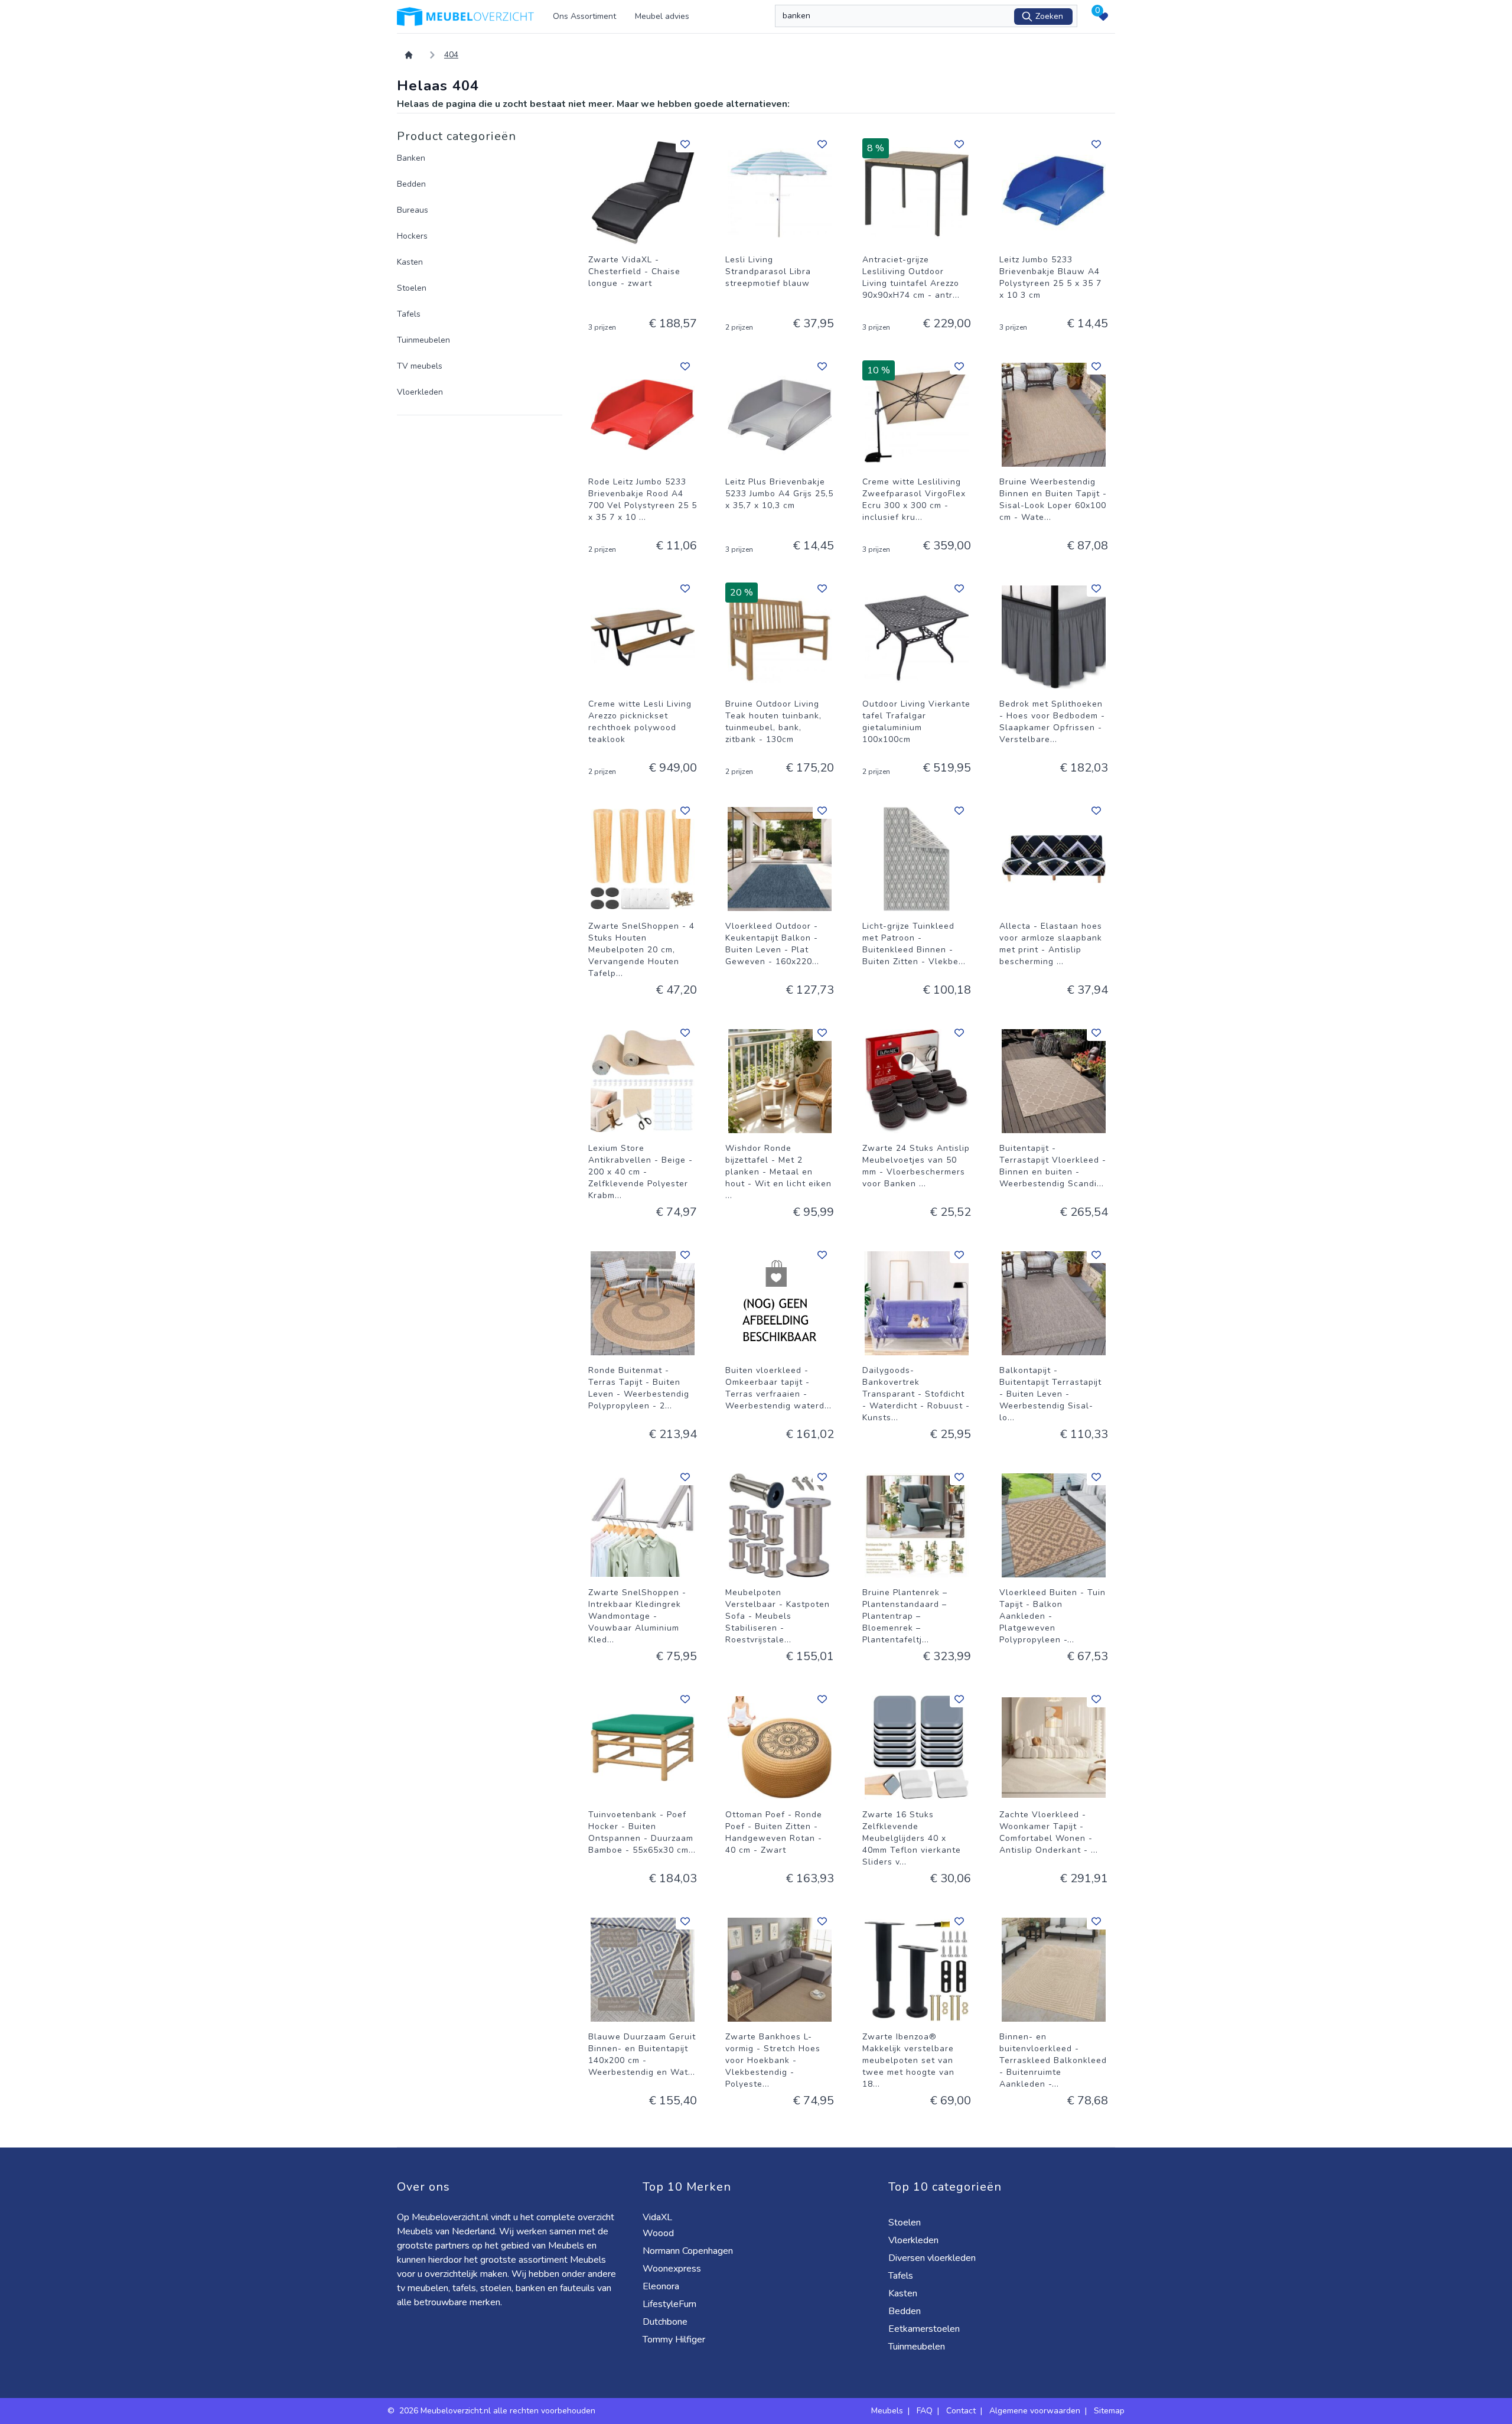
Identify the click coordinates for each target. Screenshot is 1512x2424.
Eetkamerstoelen (925, 2329)
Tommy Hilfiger (675, 2340)
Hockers (412, 236)
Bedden (411, 184)
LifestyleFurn (671, 2304)
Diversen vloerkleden (933, 2258)
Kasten (410, 262)
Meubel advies (662, 16)
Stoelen (412, 288)
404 (451, 55)
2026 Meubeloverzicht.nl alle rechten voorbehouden (498, 2411)
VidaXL (659, 2217)
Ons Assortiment (584, 16)
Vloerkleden (420, 392)
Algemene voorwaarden (1035, 2411)
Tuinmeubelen (423, 340)
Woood (659, 2233)
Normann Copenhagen (689, 2251)
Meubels (887, 2411)
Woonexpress (673, 2269)
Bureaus (413, 210)
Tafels (409, 314)
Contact (961, 2411)
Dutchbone (666, 2322)
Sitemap (1109, 2411)
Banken (411, 158)
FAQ (925, 2411)
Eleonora (662, 2286)
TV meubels (420, 366)
